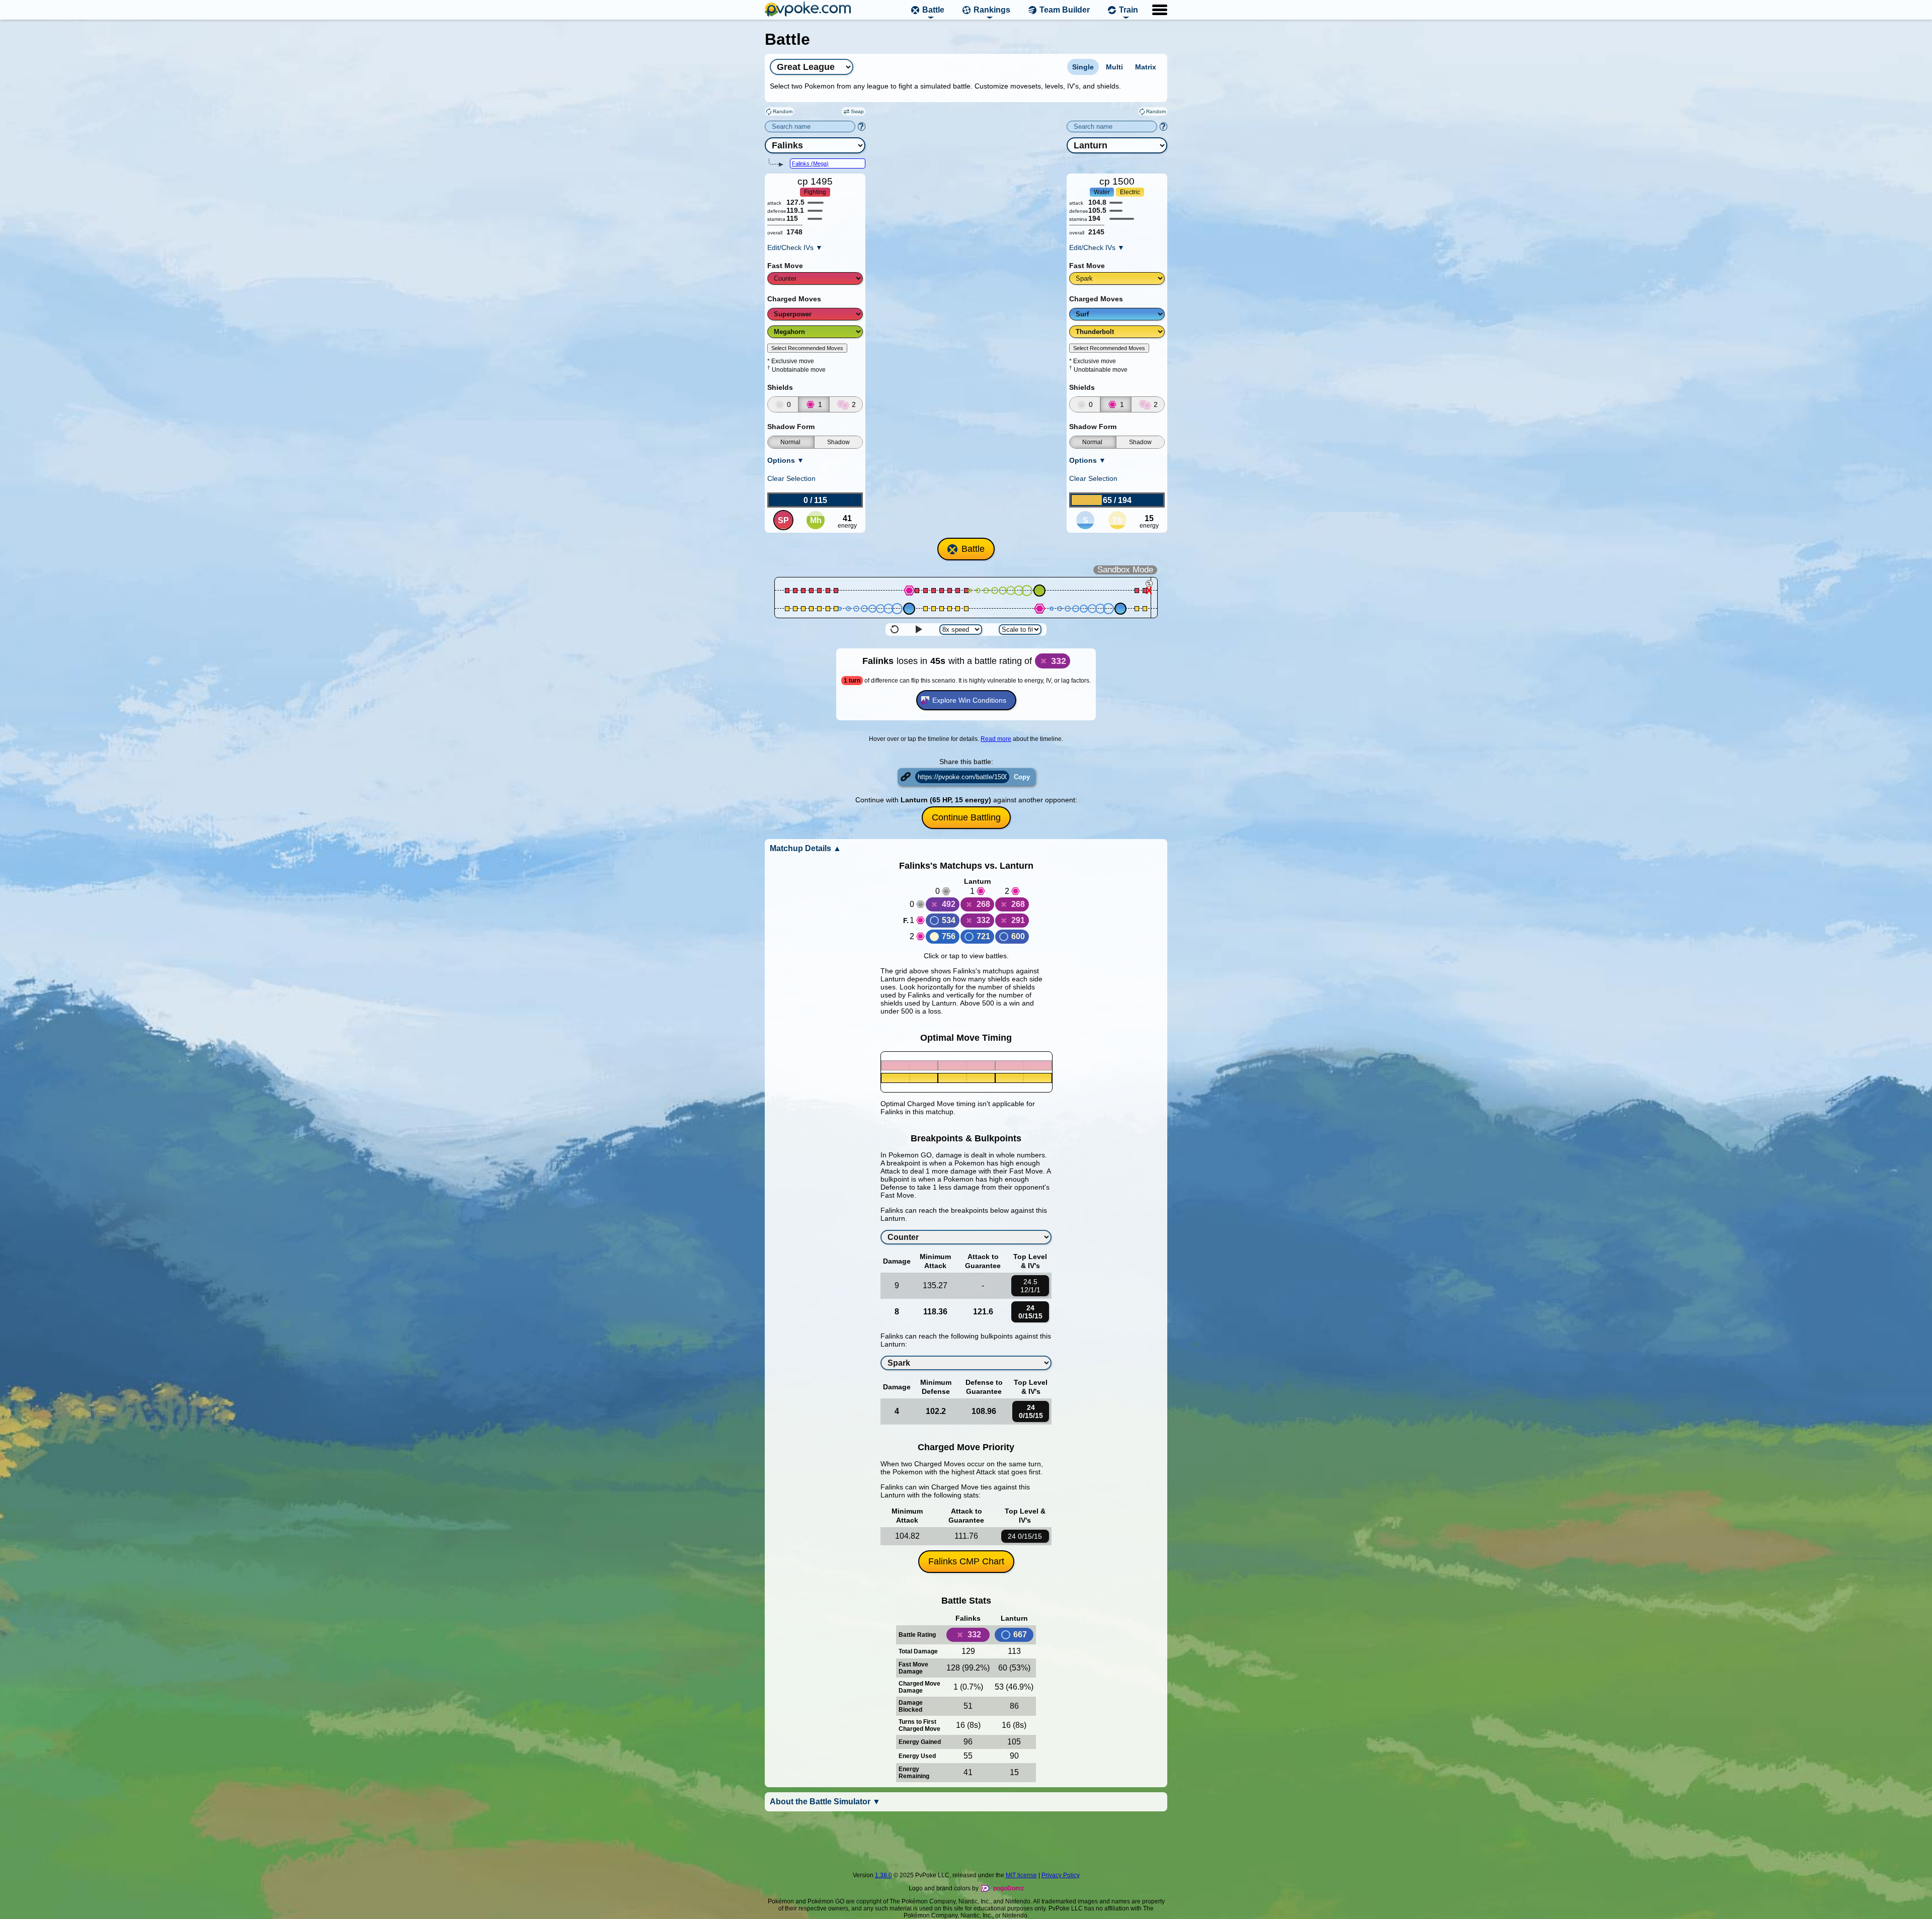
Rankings (992, 10)
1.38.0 (883, 1875)
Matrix (1146, 67)
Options (786, 460)
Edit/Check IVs (795, 247)
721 (983, 936)
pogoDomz (1009, 1888)
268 (983, 904)
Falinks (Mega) (810, 163)
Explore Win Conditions (969, 700)
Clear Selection (791, 478)
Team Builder (1065, 10)
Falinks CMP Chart (966, 1561)
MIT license (1021, 1875)
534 (949, 920)
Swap (857, 111)
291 (1018, 920)
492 (949, 904)
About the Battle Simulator (825, 1802)
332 (983, 920)
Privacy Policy (1061, 1875)
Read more (996, 739)
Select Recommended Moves (807, 348)
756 (949, 936)
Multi (1114, 67)
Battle (933, 10)
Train (1129, 10)
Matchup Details (806, 848)
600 (1018, 936)
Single (1083, 67)
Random (783, 111)
